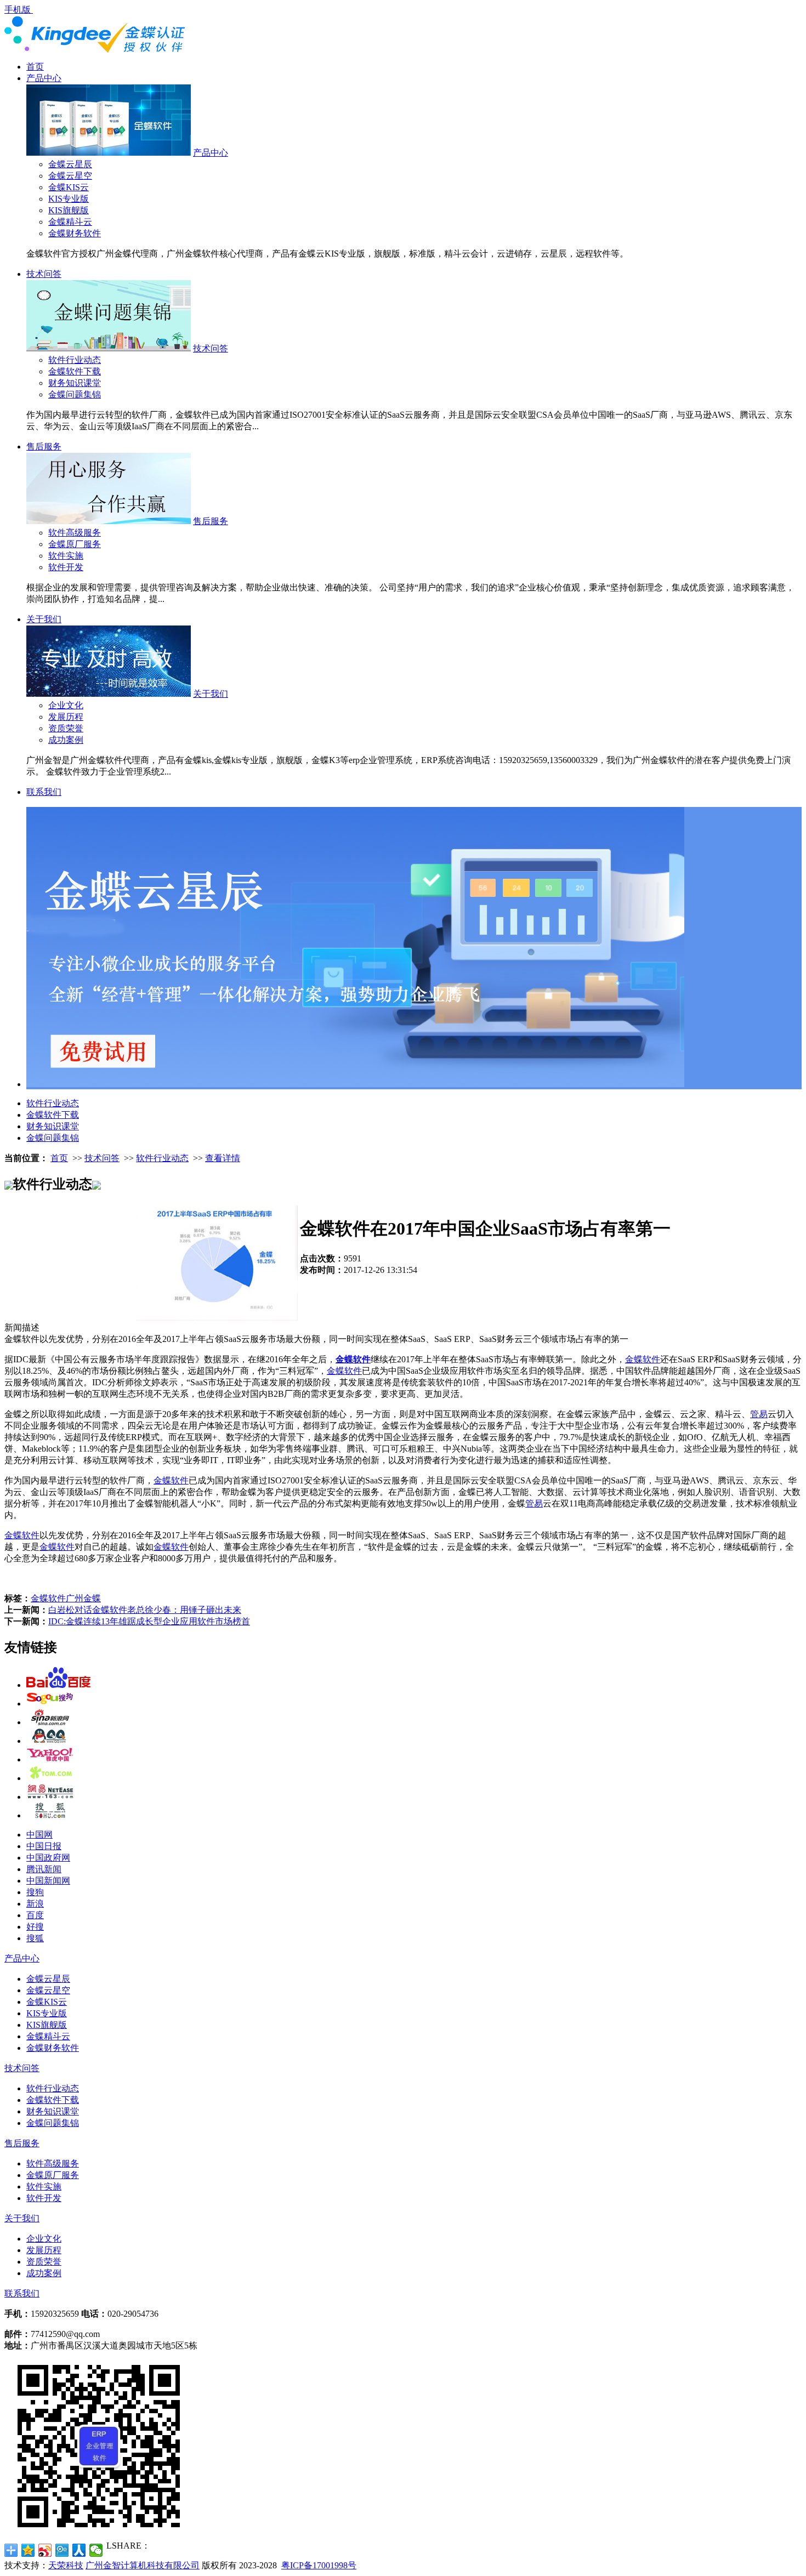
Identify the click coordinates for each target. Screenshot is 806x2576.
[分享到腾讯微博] (62, 2550)
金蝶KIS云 (69, 187)
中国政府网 (48, 1858)
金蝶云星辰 (70, 164)
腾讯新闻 (44, 1869)
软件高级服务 (75, 533)
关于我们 (44, 619)
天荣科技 (66, 2565)
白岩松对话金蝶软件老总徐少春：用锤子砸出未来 (145, 1610)
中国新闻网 (48, 1881)
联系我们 (44, 792)
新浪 (35, 1904)
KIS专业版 (69, 199)
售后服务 (44, 447)
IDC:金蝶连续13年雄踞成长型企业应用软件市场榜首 (149, 1621)
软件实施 (66, 556)
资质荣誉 (66, 728)
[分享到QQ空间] (28, 2550)
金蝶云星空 (70, 176)
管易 (759, 1414)
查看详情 (223, 1158)
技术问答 (44, 274)
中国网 (39, 1835)
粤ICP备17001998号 (319, 2565)
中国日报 (44, 1846)
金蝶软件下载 (75, 371)
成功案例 (66, 740)
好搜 (35, 1927)
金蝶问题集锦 (75, 394)
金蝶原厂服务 (75, 544)
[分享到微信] (96, 2550)
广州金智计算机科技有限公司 (143, 2565)
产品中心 (44, 78)
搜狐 (35, 1938)
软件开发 (66, 567)
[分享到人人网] (79, 2550)
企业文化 (66, 705)
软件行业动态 (75, 360)
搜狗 (35, 1892)
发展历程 (66, 717)
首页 (35, 67)
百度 (35, 1915)
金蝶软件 (353, 1359)
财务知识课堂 (75, 383)
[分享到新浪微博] (45, 2550)
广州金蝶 (83, 1598)
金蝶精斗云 (70, 222)
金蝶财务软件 (75, 233)
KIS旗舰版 (69, 210)
